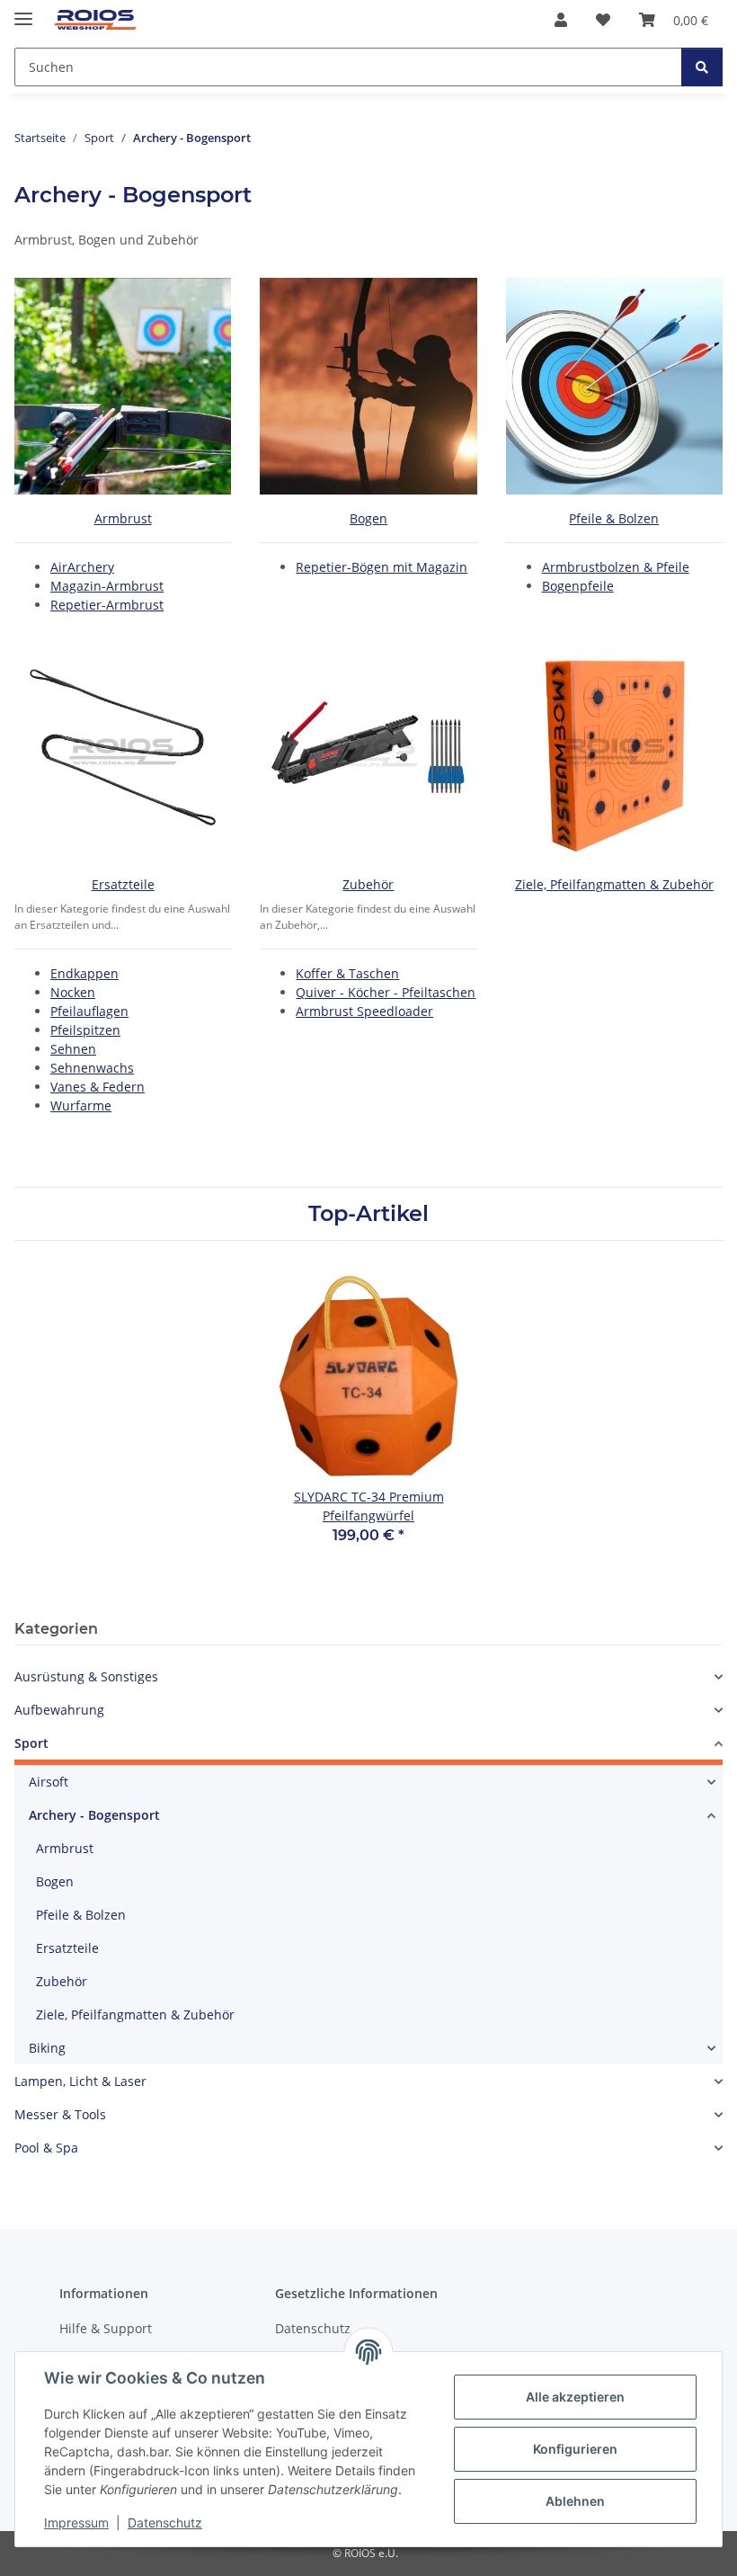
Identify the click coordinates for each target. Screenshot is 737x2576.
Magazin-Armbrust (107, 586)
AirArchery (82, 567)
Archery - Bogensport (94, 1815)
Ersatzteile (123, 884)
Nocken (73, 992)
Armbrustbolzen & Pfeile (616, 567)
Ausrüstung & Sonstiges (86, 1676)
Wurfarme (81, 1105)
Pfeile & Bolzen (614, 518)
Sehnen (73, 1049)
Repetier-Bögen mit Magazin (382, 567)
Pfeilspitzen (85, 1030)
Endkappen (84, 973)
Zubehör (368, 884)
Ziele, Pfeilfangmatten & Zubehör (614, 884)
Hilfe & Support (106, 2328)
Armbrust (123, 518)
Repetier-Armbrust (107, 605)
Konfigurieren (575, 2449)
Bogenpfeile (578, 586)
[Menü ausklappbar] (23, 11)
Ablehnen (575, 2501)
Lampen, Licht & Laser (80, 2081)
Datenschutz (165, 2523)
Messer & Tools (60, 2114)
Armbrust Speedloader (364, 1011)
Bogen (368, 518)
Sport (31, 1743)
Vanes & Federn (98, 1087)
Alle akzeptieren (575, 2397)
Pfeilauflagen (89, 1011)
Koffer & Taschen (347, 973)
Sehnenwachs (92, 1068)
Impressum (76, 2523)
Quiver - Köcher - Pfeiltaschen (386, 992)
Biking (47, 2048)
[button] (561, 20)
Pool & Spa (46, 2148)
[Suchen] (702, 67)
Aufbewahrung (59, 1710)
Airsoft (49, 1782)
